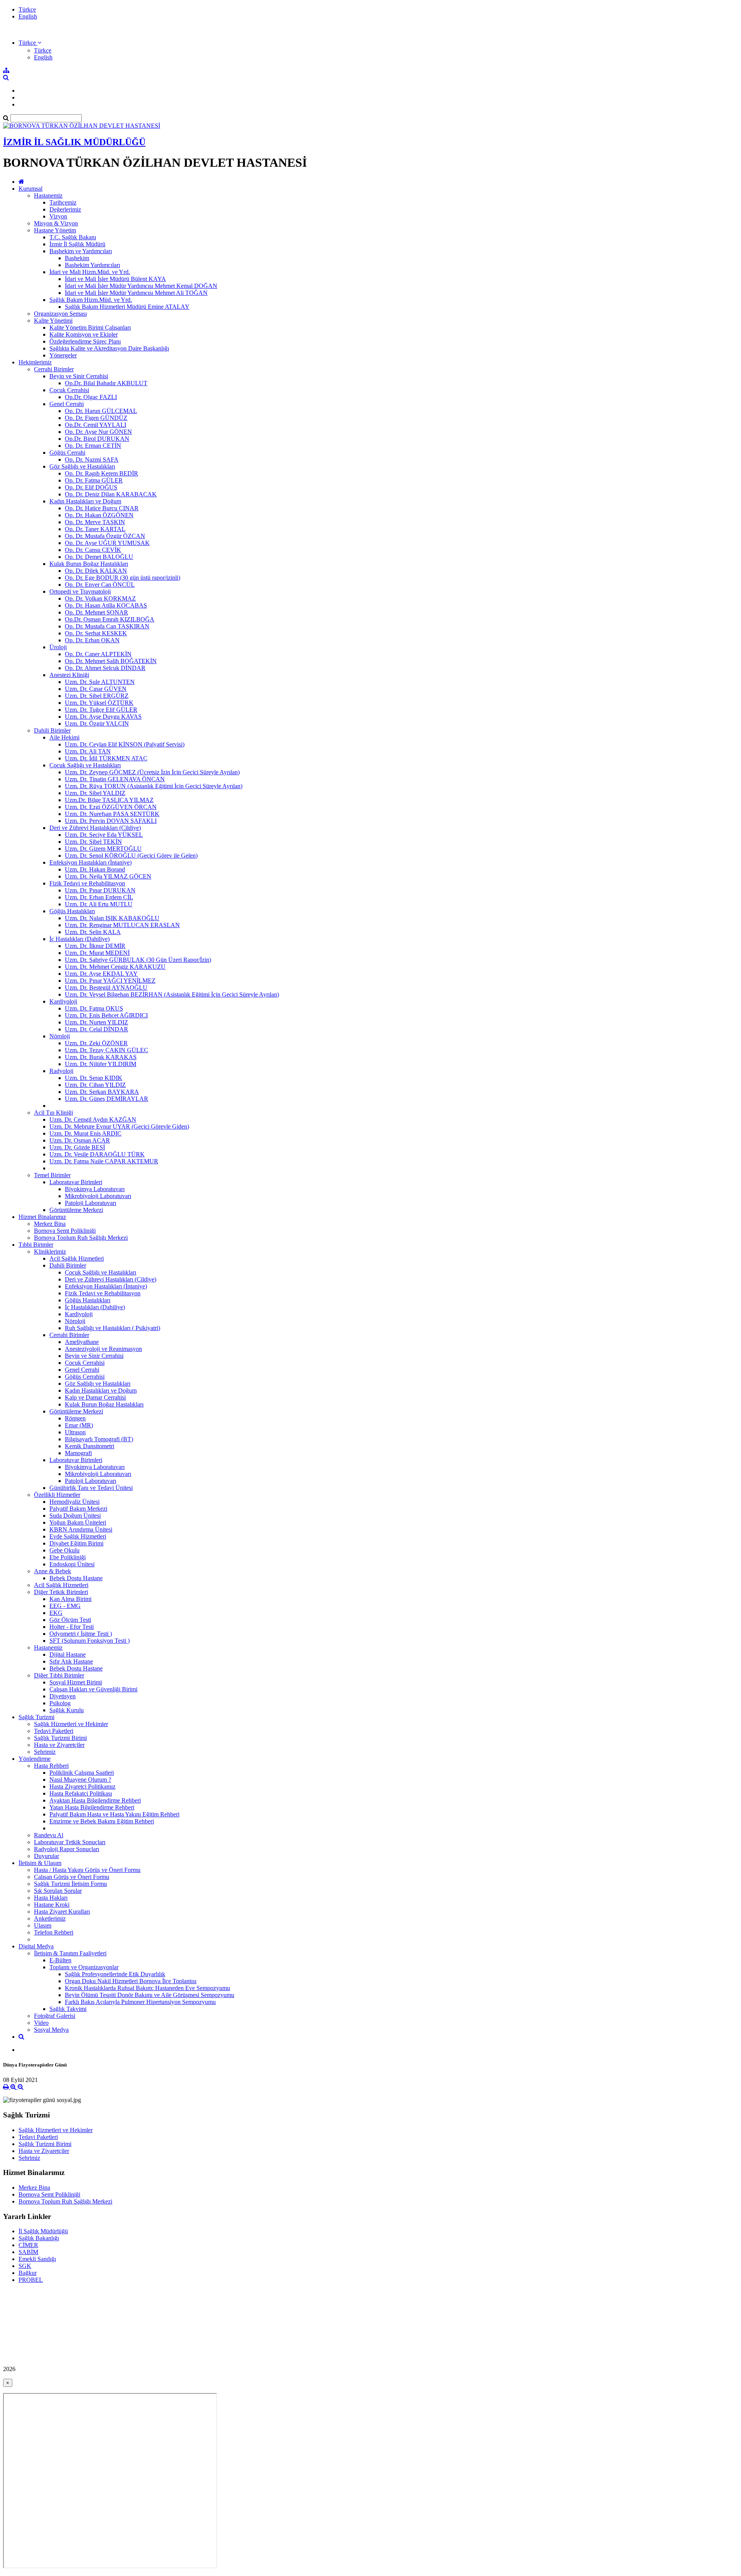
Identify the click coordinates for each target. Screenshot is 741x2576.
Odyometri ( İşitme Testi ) (81, 1634)
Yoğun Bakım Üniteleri (78, 1522)
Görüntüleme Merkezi (76, 1210)
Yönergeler (63, 355)
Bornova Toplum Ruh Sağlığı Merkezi (81, 1238)
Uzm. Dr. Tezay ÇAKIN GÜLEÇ (107, 1050)
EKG (56, 1613)
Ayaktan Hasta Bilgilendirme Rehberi (95, 1800)
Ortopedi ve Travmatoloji (80, 592)
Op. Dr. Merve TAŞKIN (95, 522)
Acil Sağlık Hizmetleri (77, 1258)
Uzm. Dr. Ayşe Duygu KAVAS (103, 717)
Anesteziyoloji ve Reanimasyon (103, 1349)
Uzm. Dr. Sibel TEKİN (93, 842)
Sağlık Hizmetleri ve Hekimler (71, 1724)
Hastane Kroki (52, 1905)
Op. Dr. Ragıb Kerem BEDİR (102, 473)
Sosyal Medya (51, 2030)
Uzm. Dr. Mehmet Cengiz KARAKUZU (115, 967)
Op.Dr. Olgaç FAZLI (91, 397)
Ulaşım (43, 1925)
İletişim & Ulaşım (40, 1863)
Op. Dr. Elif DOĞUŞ (91, 487)
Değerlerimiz (65, 209)
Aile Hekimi (64, 737)
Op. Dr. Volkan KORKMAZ (100, 598)
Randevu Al (49, 1835)
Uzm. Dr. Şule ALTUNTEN (100, 682)
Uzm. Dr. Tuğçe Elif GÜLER (101, 710)
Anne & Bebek (52, 1571)
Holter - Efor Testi (72, 1627)
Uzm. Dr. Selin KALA (93, 932)
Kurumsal (30, 189)
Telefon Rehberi (54, 1932)
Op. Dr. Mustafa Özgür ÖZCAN (105, 536)
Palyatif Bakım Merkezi (78, 1509)
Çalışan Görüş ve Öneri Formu (72, 1877)
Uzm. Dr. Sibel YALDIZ (95, 793)
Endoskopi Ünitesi (72, 1564)
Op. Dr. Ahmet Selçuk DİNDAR (105, 668)
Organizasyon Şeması (60, 314)
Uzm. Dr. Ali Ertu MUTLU (99, 904)
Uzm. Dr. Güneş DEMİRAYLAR (107, 1099)
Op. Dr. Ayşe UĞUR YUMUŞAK (107, 543)
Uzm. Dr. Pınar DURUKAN (100, 890)
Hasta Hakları (51, 1898)
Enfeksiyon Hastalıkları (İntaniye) (91, 862)
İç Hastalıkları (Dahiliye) (80, 939)
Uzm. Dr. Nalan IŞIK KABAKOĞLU (112, 918)
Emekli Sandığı (37, 2259)
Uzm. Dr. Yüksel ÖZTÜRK (99, 703)
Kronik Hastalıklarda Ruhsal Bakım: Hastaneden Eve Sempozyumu (147, 1988)
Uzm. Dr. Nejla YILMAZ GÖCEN (108, 876)
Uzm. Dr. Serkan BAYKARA (102, 1092)
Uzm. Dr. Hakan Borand (95, 869)
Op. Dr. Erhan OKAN (92, 640)
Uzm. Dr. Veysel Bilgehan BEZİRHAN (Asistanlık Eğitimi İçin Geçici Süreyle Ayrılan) (172, 994)
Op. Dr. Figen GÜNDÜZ (96, 418)
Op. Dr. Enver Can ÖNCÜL (100, 585)
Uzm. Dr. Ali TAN (88, 751)
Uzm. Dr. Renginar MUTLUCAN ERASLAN (122, 925)
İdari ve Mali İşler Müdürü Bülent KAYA (115, 279)
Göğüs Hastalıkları (72, 911)
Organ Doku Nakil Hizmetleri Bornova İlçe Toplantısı (131, 1981)
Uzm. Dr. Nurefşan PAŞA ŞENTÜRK (112, 814)
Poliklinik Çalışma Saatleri (82, 1773)
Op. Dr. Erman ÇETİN (93, 446)
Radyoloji (61, 1071)
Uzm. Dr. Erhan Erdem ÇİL (99, 897)
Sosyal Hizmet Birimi (76, 1682)
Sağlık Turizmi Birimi (60, 1738)
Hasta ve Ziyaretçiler (59, 1745)
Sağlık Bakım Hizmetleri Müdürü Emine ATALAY (127, 307)
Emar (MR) (79, 1425)
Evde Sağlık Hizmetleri (78, 1536)
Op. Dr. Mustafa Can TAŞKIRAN (107, 626)
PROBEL (31, 2280)
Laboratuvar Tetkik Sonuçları (70, 1842)
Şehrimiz (45, 1752)
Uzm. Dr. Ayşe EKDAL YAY (101, 974)
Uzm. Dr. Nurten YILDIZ (96, 1022)
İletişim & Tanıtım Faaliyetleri (70, 1953)
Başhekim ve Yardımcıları (81, 251)
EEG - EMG (65, 1606)
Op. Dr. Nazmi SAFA (92, 460)
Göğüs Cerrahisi (85, 1377)
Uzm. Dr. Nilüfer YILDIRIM (101, 1064)
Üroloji (58, 647)
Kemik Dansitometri (90, 1446)
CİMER (28, 2245)
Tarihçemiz (63, 202)
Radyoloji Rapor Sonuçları (67, 1849)
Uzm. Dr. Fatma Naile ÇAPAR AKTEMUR (104, 1161)
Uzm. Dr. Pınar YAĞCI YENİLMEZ (110, 981)
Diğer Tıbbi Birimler (59, 1675)
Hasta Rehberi (51, 1766)
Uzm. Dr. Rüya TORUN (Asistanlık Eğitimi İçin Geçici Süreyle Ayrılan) (154, 786)
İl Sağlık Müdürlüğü (43, 2231)
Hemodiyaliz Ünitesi (74, 1502)
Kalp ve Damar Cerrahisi (95, 1397)
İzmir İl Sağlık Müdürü (77, 244)
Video (41, 2023)
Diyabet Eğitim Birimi (76, 1543)
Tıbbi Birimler (36, 1245)
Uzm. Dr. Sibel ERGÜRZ (97, 696)
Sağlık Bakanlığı (39, 2238)
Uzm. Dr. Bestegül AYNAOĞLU (106, 988)
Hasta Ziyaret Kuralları (62, 1912)
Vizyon (58, 216)
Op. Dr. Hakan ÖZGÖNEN (99, 515)
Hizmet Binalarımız (42, 1217)
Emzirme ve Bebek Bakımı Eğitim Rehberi (102, 1821)
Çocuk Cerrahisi (69, 390)
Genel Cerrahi (67, 404)
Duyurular (47, 1856)
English (28, 16)
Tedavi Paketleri (54, 1731)
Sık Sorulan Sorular (58, 1891)
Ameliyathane (82, 1342)
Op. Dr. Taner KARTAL (95, 529)
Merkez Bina (50, 1224)
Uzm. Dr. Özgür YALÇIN (97, 724)
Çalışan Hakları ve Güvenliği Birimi (93, 1689)
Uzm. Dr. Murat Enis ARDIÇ (85, 1133)
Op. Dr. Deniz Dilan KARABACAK (111, 494)
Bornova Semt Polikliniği (65, 1231)
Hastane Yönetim (55, 230)
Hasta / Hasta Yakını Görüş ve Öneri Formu (87, 1870)
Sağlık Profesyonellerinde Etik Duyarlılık (115, 1974)
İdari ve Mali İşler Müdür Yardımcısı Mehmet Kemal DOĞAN (141, 286)
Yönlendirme (35, 1759)
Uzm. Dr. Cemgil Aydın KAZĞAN (93, 1120)
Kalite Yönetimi (53, 321)
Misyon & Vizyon (56, 223)
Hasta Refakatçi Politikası (81, 1793)
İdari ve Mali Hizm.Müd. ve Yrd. (90, 272)
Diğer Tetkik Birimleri (61, 1592)
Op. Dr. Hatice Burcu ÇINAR (102, 508)
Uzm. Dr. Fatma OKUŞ (94, 1008)
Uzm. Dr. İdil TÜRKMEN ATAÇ (106, 758)
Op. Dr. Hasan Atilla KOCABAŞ (106, 605)
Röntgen (75, 1418)
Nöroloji (60, 1036)
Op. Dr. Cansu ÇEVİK (93, 550)
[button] (30, 43)
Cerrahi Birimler (54, 369)
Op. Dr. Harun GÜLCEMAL (101, 411)
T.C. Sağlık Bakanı (73, 237)
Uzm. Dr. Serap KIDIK (94, 1078)
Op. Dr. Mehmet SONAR (96, 612)
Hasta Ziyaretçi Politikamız (82, 1786)
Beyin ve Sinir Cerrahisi (79, 376)
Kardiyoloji (63, 1001)
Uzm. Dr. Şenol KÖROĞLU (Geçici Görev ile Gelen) (131, 856)
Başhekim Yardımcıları (92, 265)
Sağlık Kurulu (67, 1710)
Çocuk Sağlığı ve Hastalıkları (85, 765)
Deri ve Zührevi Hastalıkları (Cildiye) (95, 828)
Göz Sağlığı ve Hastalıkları (82, 466)
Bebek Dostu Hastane (76, 1578)
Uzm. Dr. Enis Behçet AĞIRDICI (106, 1015)
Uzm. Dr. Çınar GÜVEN (96, 689)
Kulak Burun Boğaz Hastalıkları (89, 564)
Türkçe (27, 9)
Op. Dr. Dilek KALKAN (96, 571)
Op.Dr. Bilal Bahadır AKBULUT (106, 383)
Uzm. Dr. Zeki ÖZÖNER (96, 1043)
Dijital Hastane (68, 1654)
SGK (25, 2266)
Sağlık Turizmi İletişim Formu (70, 1884)
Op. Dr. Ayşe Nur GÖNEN (98, 432)
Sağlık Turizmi (36, 1717)
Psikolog (60, 1703)
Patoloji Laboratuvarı (91, 1203)
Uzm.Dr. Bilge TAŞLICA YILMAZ (109, 800)
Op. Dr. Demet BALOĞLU (99, 557)
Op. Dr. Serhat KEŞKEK (96, 633)
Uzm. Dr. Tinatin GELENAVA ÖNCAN (115, 779)
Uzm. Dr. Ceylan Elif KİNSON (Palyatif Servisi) (125, 744)
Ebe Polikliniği (68, 1557)
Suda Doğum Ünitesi (75, 1516)
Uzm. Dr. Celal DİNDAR (96, 1029)
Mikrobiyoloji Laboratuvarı (98, 1196)
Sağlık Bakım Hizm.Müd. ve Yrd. (91, 300)
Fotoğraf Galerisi (55, 2016)
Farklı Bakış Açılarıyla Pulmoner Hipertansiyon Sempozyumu (140, 2002)
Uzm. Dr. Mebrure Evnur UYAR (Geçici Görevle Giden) (119, 1126)
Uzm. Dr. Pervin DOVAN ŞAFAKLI (111, 821)
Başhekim (77, 258)
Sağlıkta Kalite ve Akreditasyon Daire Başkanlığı (109, 348)
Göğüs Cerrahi (67, 453)
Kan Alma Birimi (70, 1599)
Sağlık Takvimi (68, 2009)
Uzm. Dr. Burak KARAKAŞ (101, 1057)
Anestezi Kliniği (69, 675)
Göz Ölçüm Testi (70, 1620)
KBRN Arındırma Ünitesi (81, 1529)
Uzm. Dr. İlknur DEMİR (95, 946)
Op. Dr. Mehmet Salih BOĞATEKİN (111, 661)
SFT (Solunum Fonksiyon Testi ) (90, 1641)
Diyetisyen (63, 1696)
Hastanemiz (48, 195)
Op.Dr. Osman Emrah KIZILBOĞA (110, 619)
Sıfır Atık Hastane (71, 1661)
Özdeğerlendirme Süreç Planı (85, 341)
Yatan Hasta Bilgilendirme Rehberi (92, 1807)
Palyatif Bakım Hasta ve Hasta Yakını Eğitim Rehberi (114, 1814)
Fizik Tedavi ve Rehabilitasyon (87, 883)
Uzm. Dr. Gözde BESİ (77, 1147)
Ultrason (75, 1432)
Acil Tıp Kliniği (53, 1113)
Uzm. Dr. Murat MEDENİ (97, 953)
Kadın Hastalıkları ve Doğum (85, 501)
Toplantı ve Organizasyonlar (84, 1967)
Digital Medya (36, 1946)
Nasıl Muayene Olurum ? (80, 1780)
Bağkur (28, 2273)
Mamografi (78, 1453)
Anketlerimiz (50, 1918)
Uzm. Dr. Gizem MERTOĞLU (103, 849)
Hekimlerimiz (35, 362)
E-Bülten (60, 1960)
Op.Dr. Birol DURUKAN (97, 439)
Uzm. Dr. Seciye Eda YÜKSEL (104, 835)
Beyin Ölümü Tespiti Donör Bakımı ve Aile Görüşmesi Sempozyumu (150, 1995)
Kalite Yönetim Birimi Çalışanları (90, 328)
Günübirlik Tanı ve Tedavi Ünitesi (91, 1488)
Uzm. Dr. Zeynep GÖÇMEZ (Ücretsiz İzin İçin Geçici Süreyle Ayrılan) (152, 772)
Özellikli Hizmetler (57, 1495)
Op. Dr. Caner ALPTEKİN (98, 654)
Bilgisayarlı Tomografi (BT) (99, 1439)
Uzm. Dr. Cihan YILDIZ (95, 1085)
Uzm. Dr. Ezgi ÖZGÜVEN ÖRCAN (111, 807)
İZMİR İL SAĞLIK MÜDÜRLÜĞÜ (74, 142)
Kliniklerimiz (50, 1252)
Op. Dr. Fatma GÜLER (94, 480)
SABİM (28, 2252)
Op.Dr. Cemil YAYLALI (96, 425)
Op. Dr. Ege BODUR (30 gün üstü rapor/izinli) (123, 578)
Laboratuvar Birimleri (76, 1182)
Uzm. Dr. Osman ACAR (80, 1140)
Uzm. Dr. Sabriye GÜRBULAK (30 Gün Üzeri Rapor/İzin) (138, 960)
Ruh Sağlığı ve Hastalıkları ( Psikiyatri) (113, 1328)
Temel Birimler (52, 1175)
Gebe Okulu (64, 1550)
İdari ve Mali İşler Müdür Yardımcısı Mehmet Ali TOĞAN (136, 293)
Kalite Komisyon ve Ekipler (84, 334)
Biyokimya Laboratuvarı (95, 1189)
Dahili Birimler (52, 730)
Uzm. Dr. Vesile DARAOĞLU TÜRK (97, 1154)
